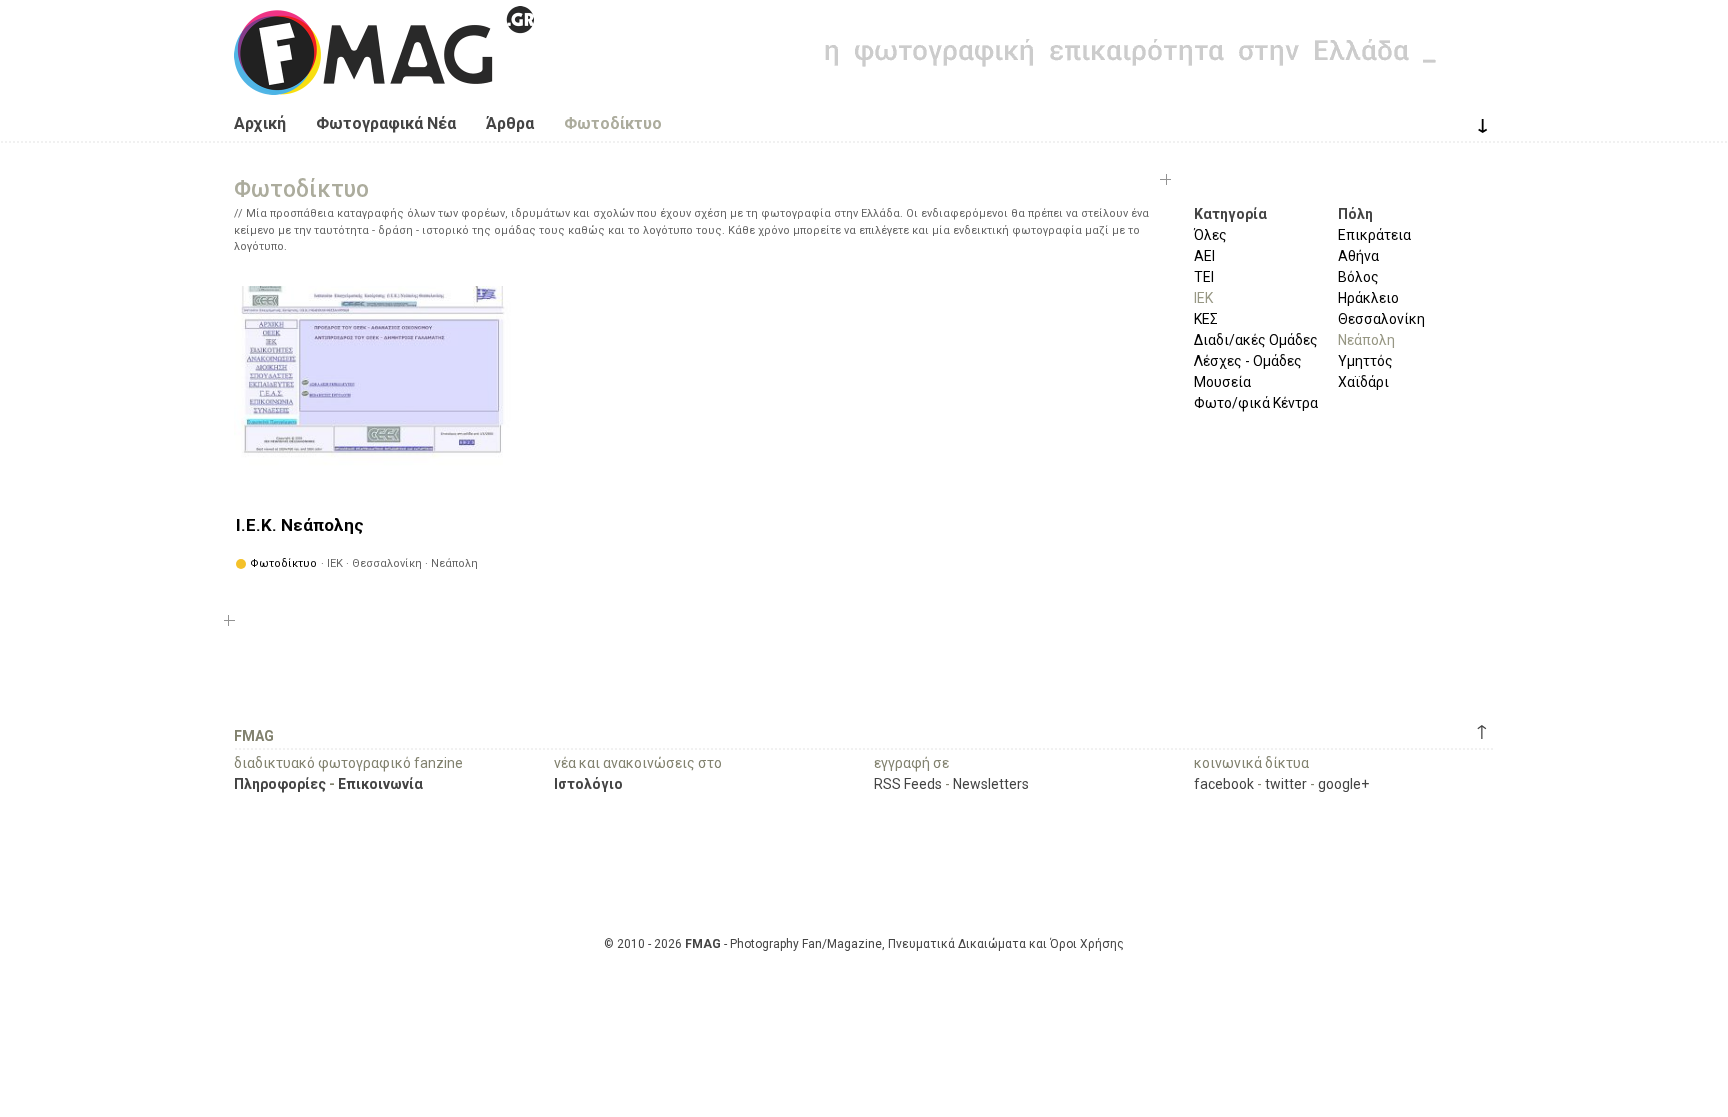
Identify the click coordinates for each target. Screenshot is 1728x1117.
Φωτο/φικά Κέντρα (1256, 403)
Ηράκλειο (1368, 298)
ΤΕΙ (1204, 277)
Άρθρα (510, 123)
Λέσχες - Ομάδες (1248, 361)
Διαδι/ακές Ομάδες (1256, 340)
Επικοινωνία (380, 784)
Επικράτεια (1374, 235)
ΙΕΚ (1203, 298)
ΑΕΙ (1204, 256)
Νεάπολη (1366, 340)
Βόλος (1358, 277)
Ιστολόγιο (588, 784)
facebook (1224, 784)
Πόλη (1355, 214)
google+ (1343, 784)
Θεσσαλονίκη (1381, 319)
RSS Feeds (908, 784)
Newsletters (991, 784)
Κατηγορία (1230, 214)
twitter (1286, 784)
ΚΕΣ (1206, 319)
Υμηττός (1365, 361)
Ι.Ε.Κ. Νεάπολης (300, 525)
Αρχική (260, 123)
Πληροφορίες (280, 784)
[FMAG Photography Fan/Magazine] (384, 80)
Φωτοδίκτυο (613, 123)
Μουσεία (1222, 382)
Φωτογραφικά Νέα (386, 123)
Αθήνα (1358, 256)
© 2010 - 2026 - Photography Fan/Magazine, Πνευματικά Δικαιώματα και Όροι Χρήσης (864, 944)
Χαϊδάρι (1363, 382)
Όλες (1210, 235)
